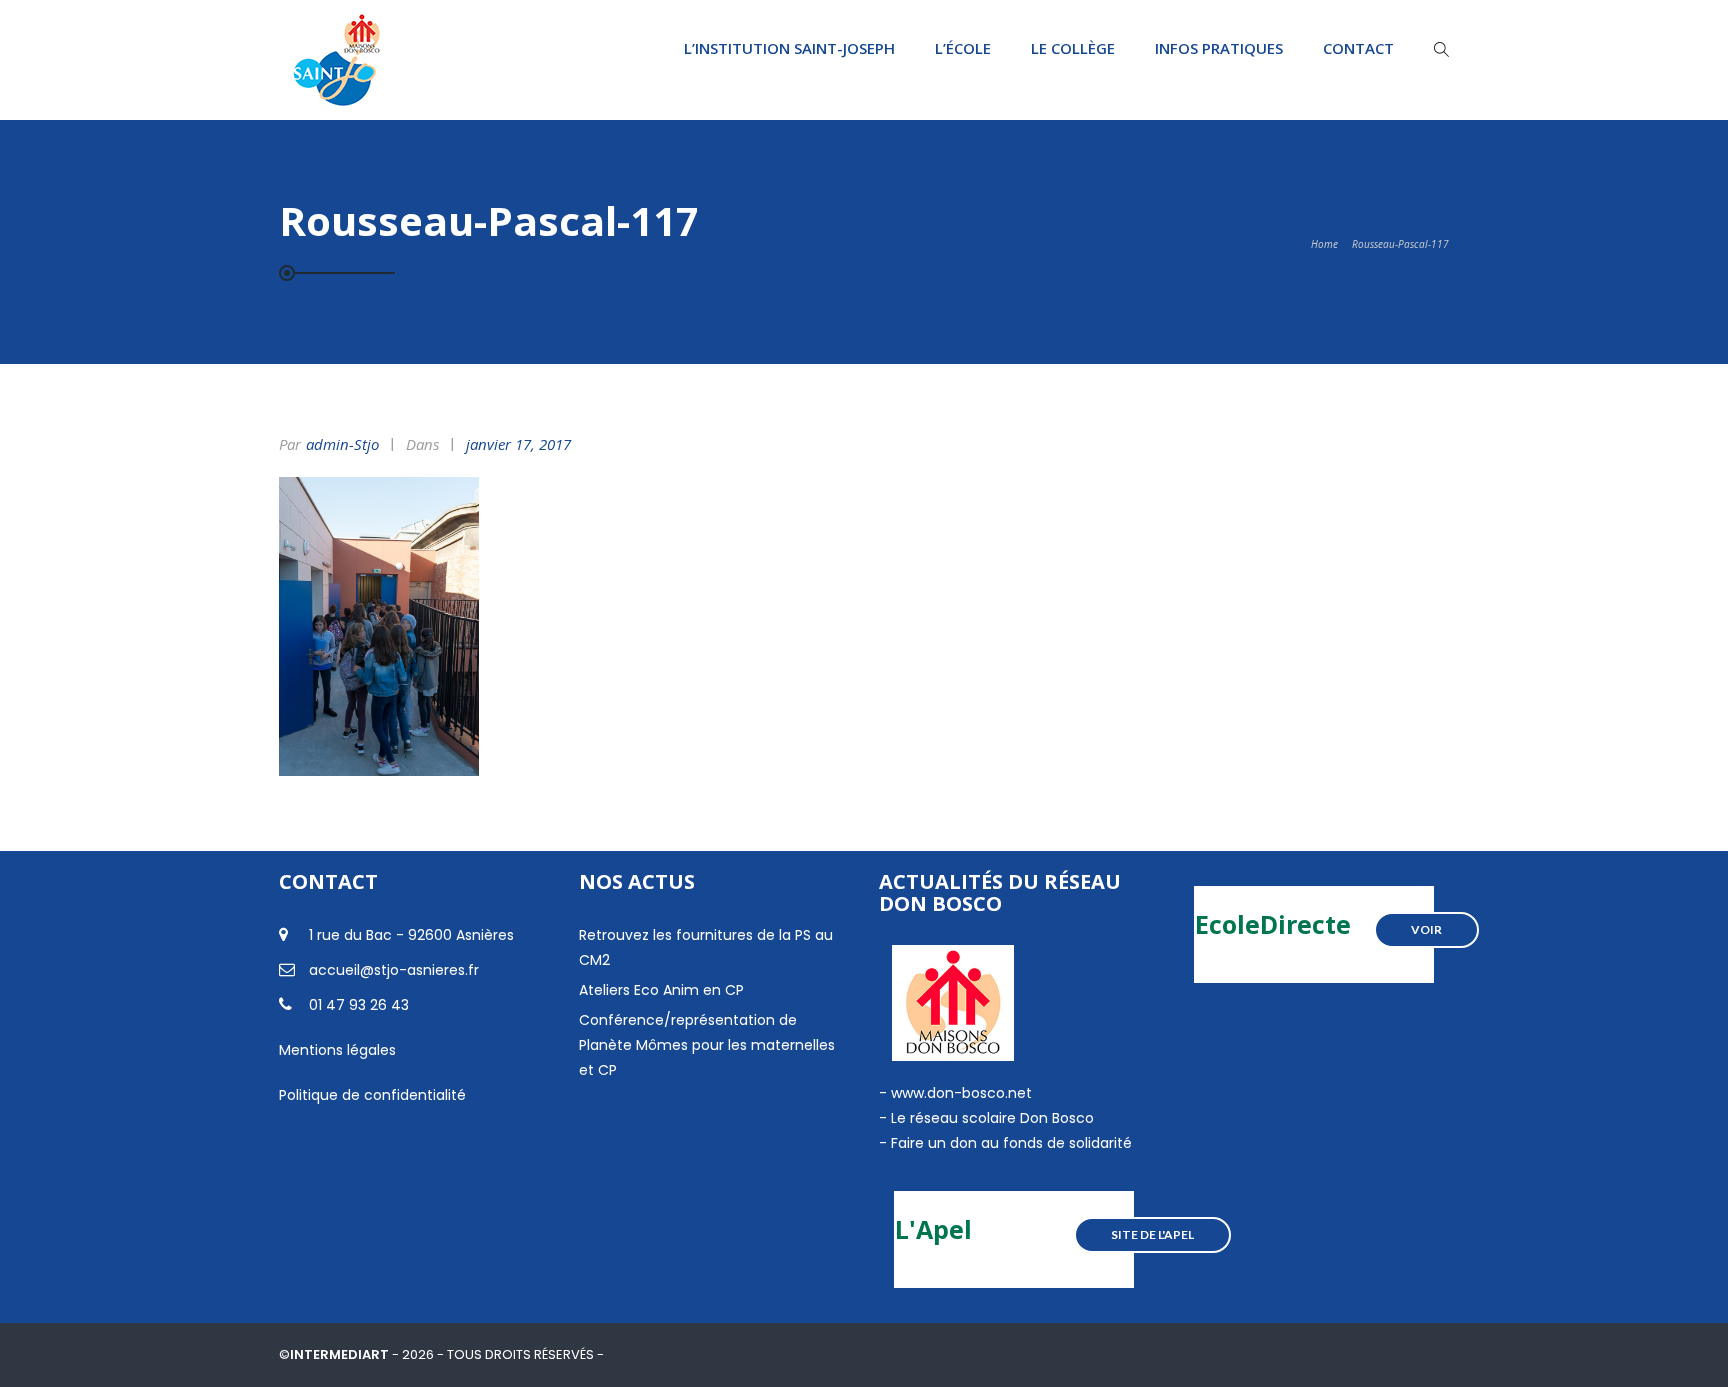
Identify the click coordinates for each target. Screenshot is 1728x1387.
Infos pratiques (1219, 48)
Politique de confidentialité (372, 1095)
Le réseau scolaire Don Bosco (990, 1118)
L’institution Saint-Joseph (789, 48)
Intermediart (341, 1354)
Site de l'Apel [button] (1152, 1234)
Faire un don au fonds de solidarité (1011, 1143)
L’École (963, 48)
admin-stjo (342, 444)
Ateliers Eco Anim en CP (661, 990)
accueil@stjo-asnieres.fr (394, 970)
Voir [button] (1426, 929)
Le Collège (1073, 48)
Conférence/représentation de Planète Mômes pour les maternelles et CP (707, 1045)
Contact (1358, 48)
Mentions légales (337, 1050)
